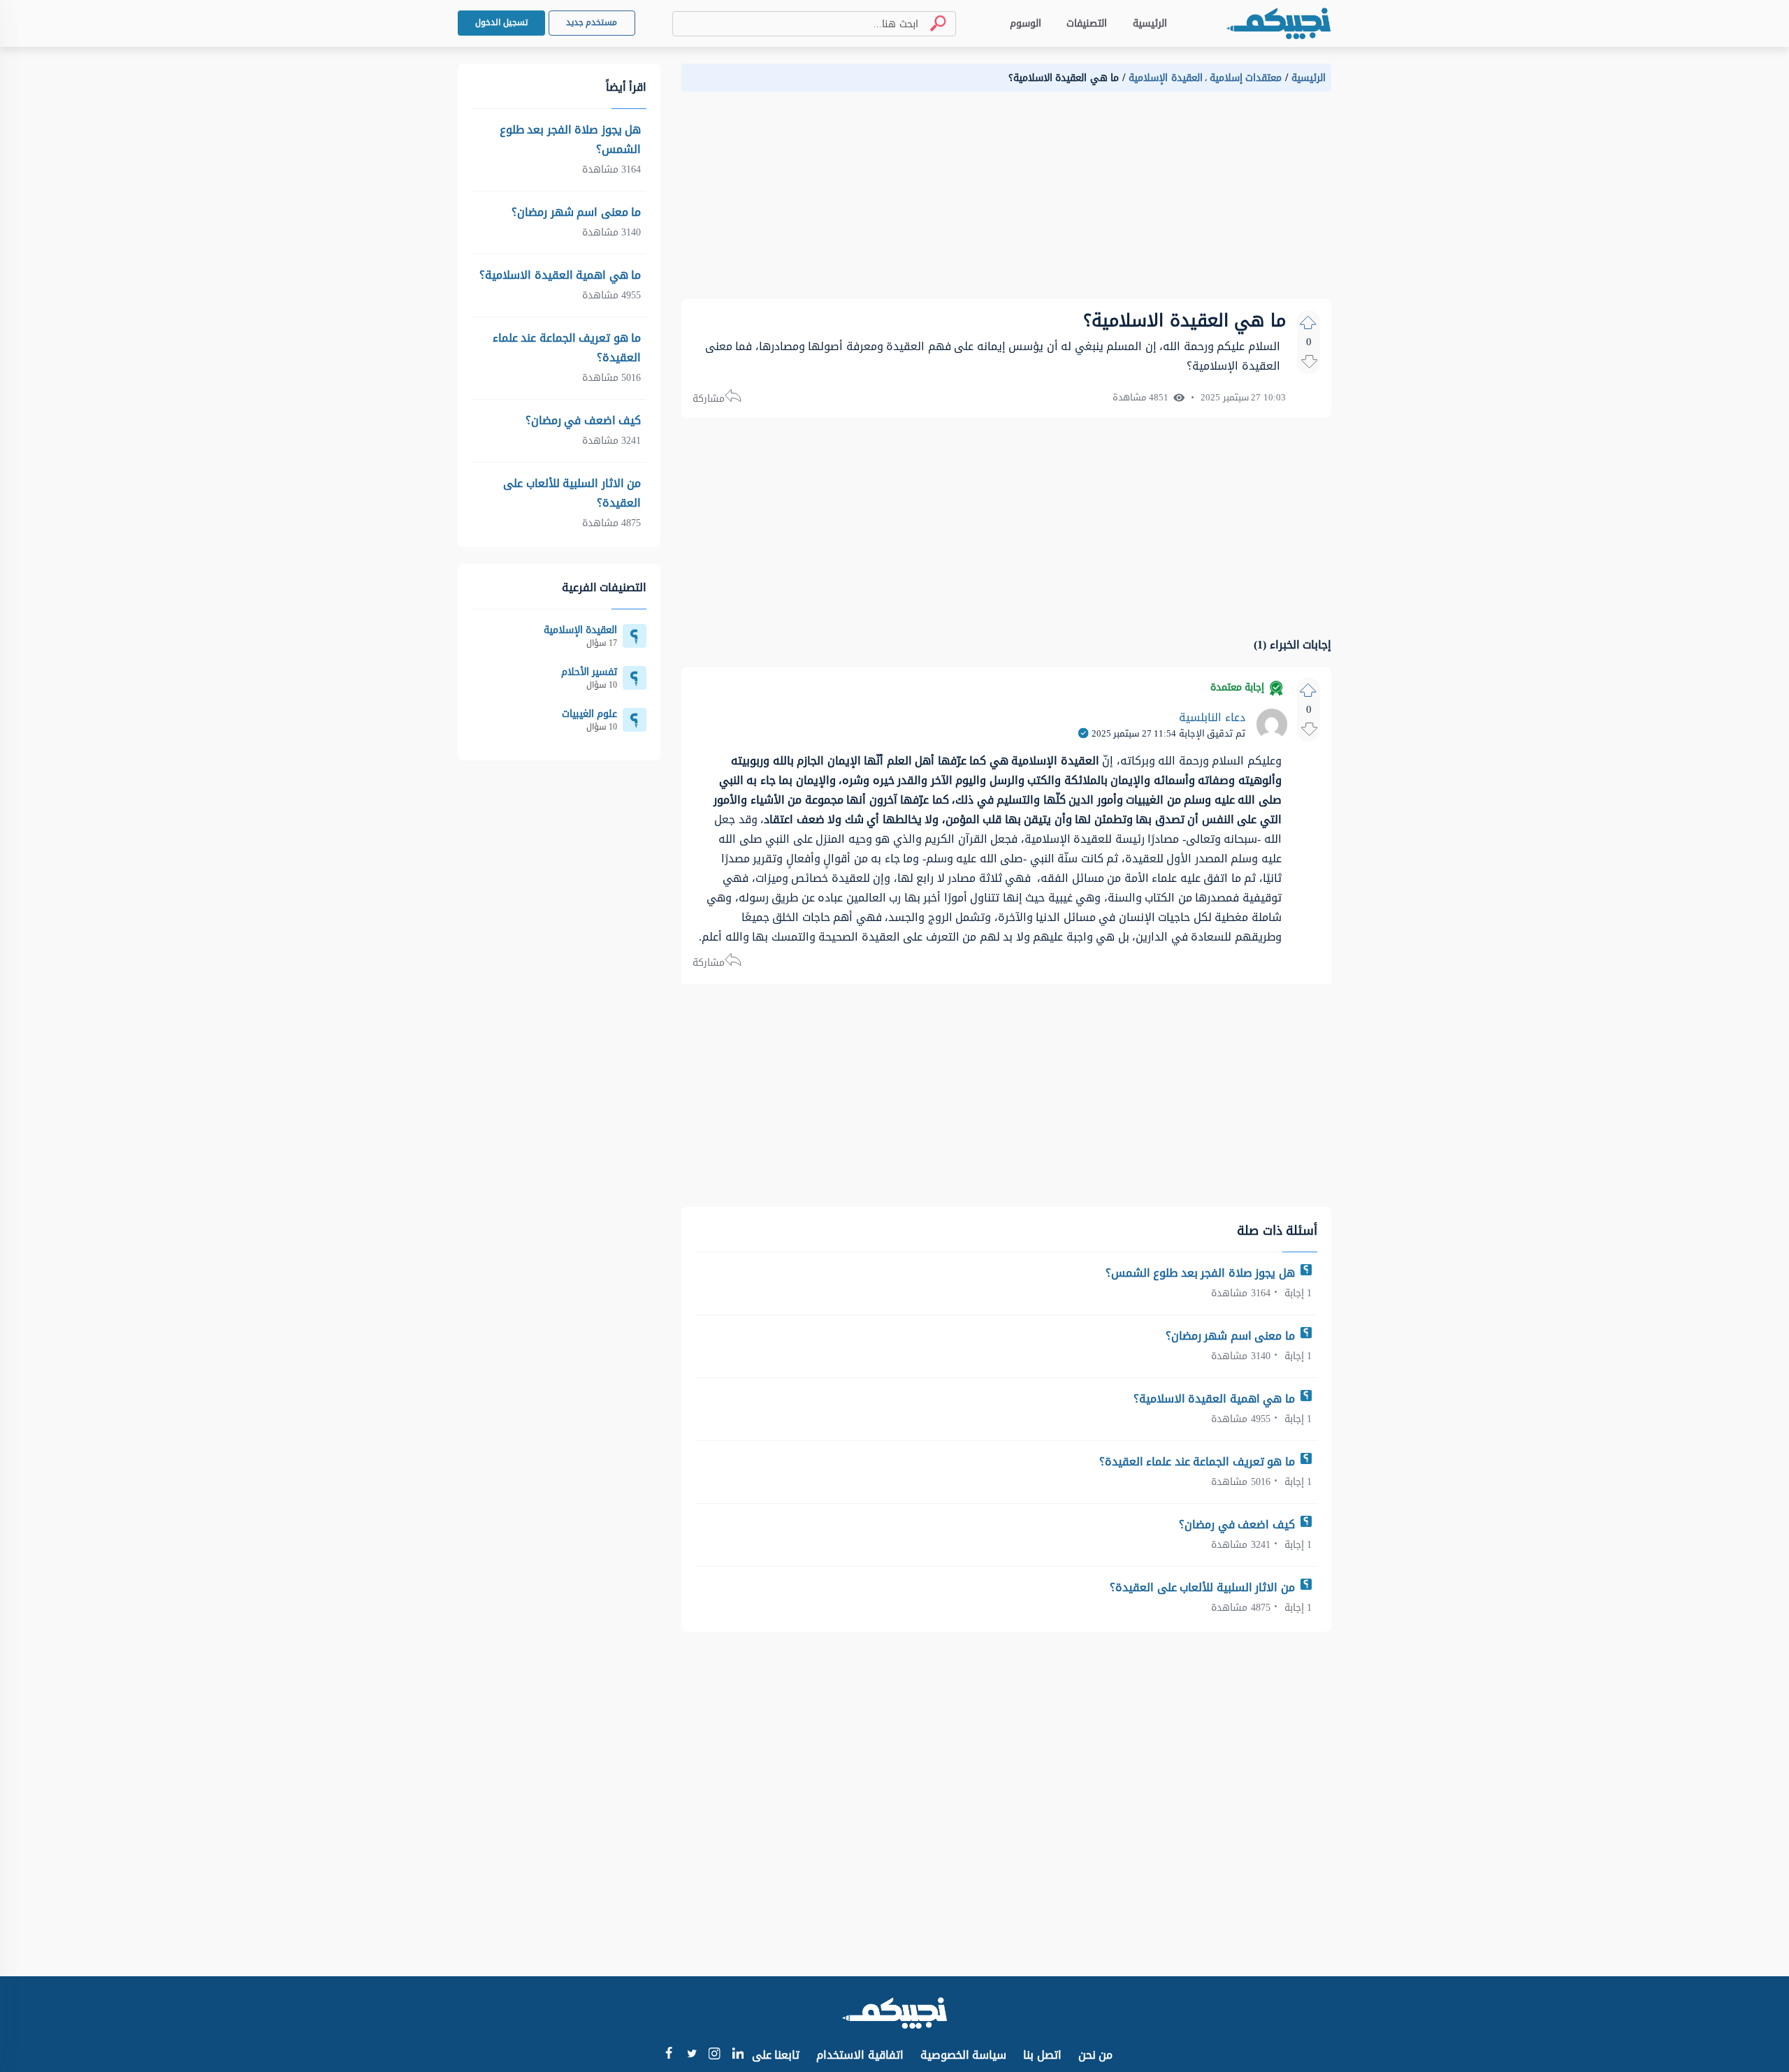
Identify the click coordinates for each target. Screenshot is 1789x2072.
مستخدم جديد (592, 22)
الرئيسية (1150, 23)
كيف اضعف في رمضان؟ (1238, 1524)
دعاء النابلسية (1212, 717)
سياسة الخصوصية (964, 2055)
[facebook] (668, 2055)
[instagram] (715, 2056)
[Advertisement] (1006, 201)
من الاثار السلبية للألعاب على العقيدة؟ (1204, 1587)
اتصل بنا (1042, 2055)
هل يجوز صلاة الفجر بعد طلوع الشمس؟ (1202, 1273)
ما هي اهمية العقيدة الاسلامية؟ (1216, 1399)
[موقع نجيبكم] (1278, 23)
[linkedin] (738, 2055)
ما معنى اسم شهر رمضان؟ (1232, 1336)
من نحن (1096, 2055)
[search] (932, 23)
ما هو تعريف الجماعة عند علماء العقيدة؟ (1199, 1462)
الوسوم (1026, 23)
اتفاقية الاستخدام (860, 2055)
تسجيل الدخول (501, 22)
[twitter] (691, 2055)
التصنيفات (1087, 23)
